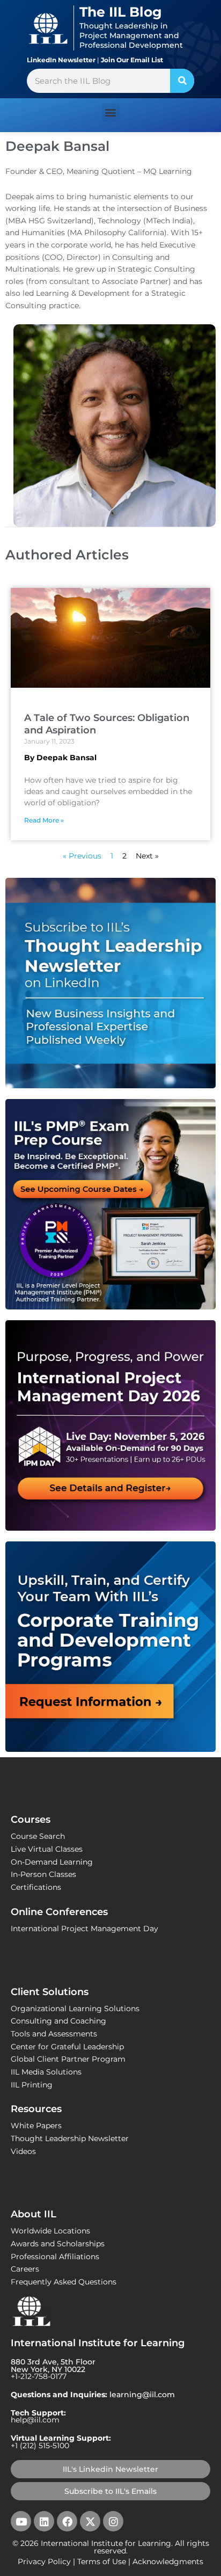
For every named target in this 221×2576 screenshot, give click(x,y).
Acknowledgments (168, 2562)
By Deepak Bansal (60, 758)
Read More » (44, 820)
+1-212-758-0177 (39, 2376)
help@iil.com (35, 2420)
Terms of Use (102, 2562)
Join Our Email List (132, 60)
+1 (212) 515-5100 (40, 2446)
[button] (111, 112)
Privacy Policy (44, 2562)
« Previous (82, 856)
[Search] (182, 81)
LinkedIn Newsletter (61, 60)
